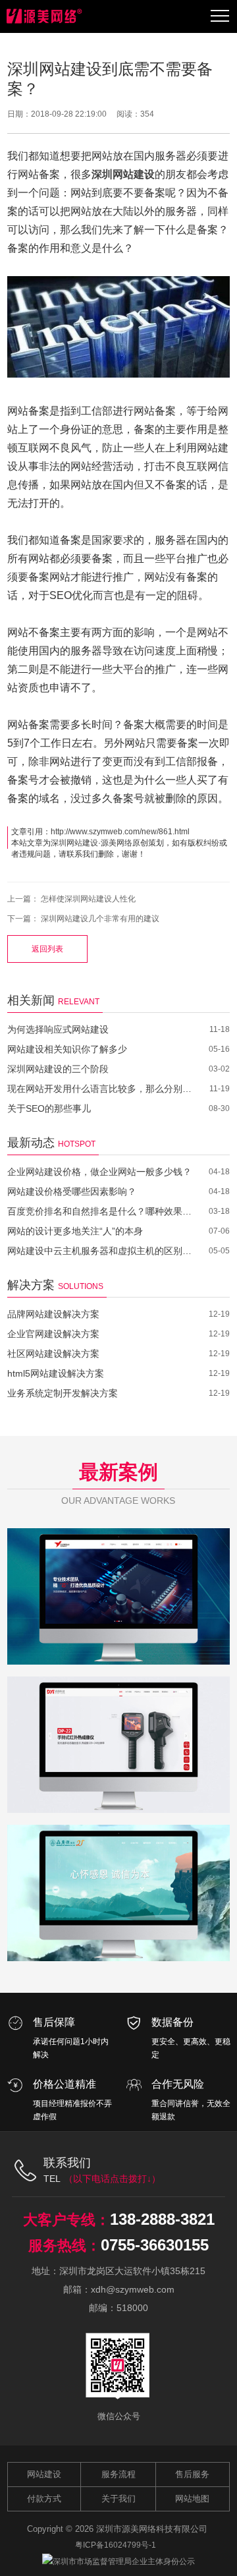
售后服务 (192, 2474)
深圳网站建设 (74, 843)
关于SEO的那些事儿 (49, 1108)
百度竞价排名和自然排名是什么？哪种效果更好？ (100, 1211)
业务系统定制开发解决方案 (63, 1393)
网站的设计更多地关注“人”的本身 (75, 1231)
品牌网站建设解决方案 (53, 1314)
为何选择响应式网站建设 (58, 1029)
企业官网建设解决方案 (53, 1334)
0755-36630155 (155, 2245)
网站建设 (44, 2474)
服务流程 (118, 2474)
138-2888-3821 (162, 2219)
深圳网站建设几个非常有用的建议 (100, 919)
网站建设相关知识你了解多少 (67, 1049)
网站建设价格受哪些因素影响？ (72, 1191)
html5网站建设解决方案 (56, 1373)
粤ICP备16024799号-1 (116, 2545)
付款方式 (44, 2499)
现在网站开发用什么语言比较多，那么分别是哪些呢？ (100, 1089)
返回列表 (47, 949)
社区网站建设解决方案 (53, 1354)
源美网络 (117, 843)
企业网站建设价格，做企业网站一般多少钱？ (99, 1172)
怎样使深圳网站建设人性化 (88, 899)
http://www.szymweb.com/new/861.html (120, 832)
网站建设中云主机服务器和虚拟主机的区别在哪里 (100, 1251)
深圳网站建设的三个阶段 (58, 1069)
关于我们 (118, 2499)
